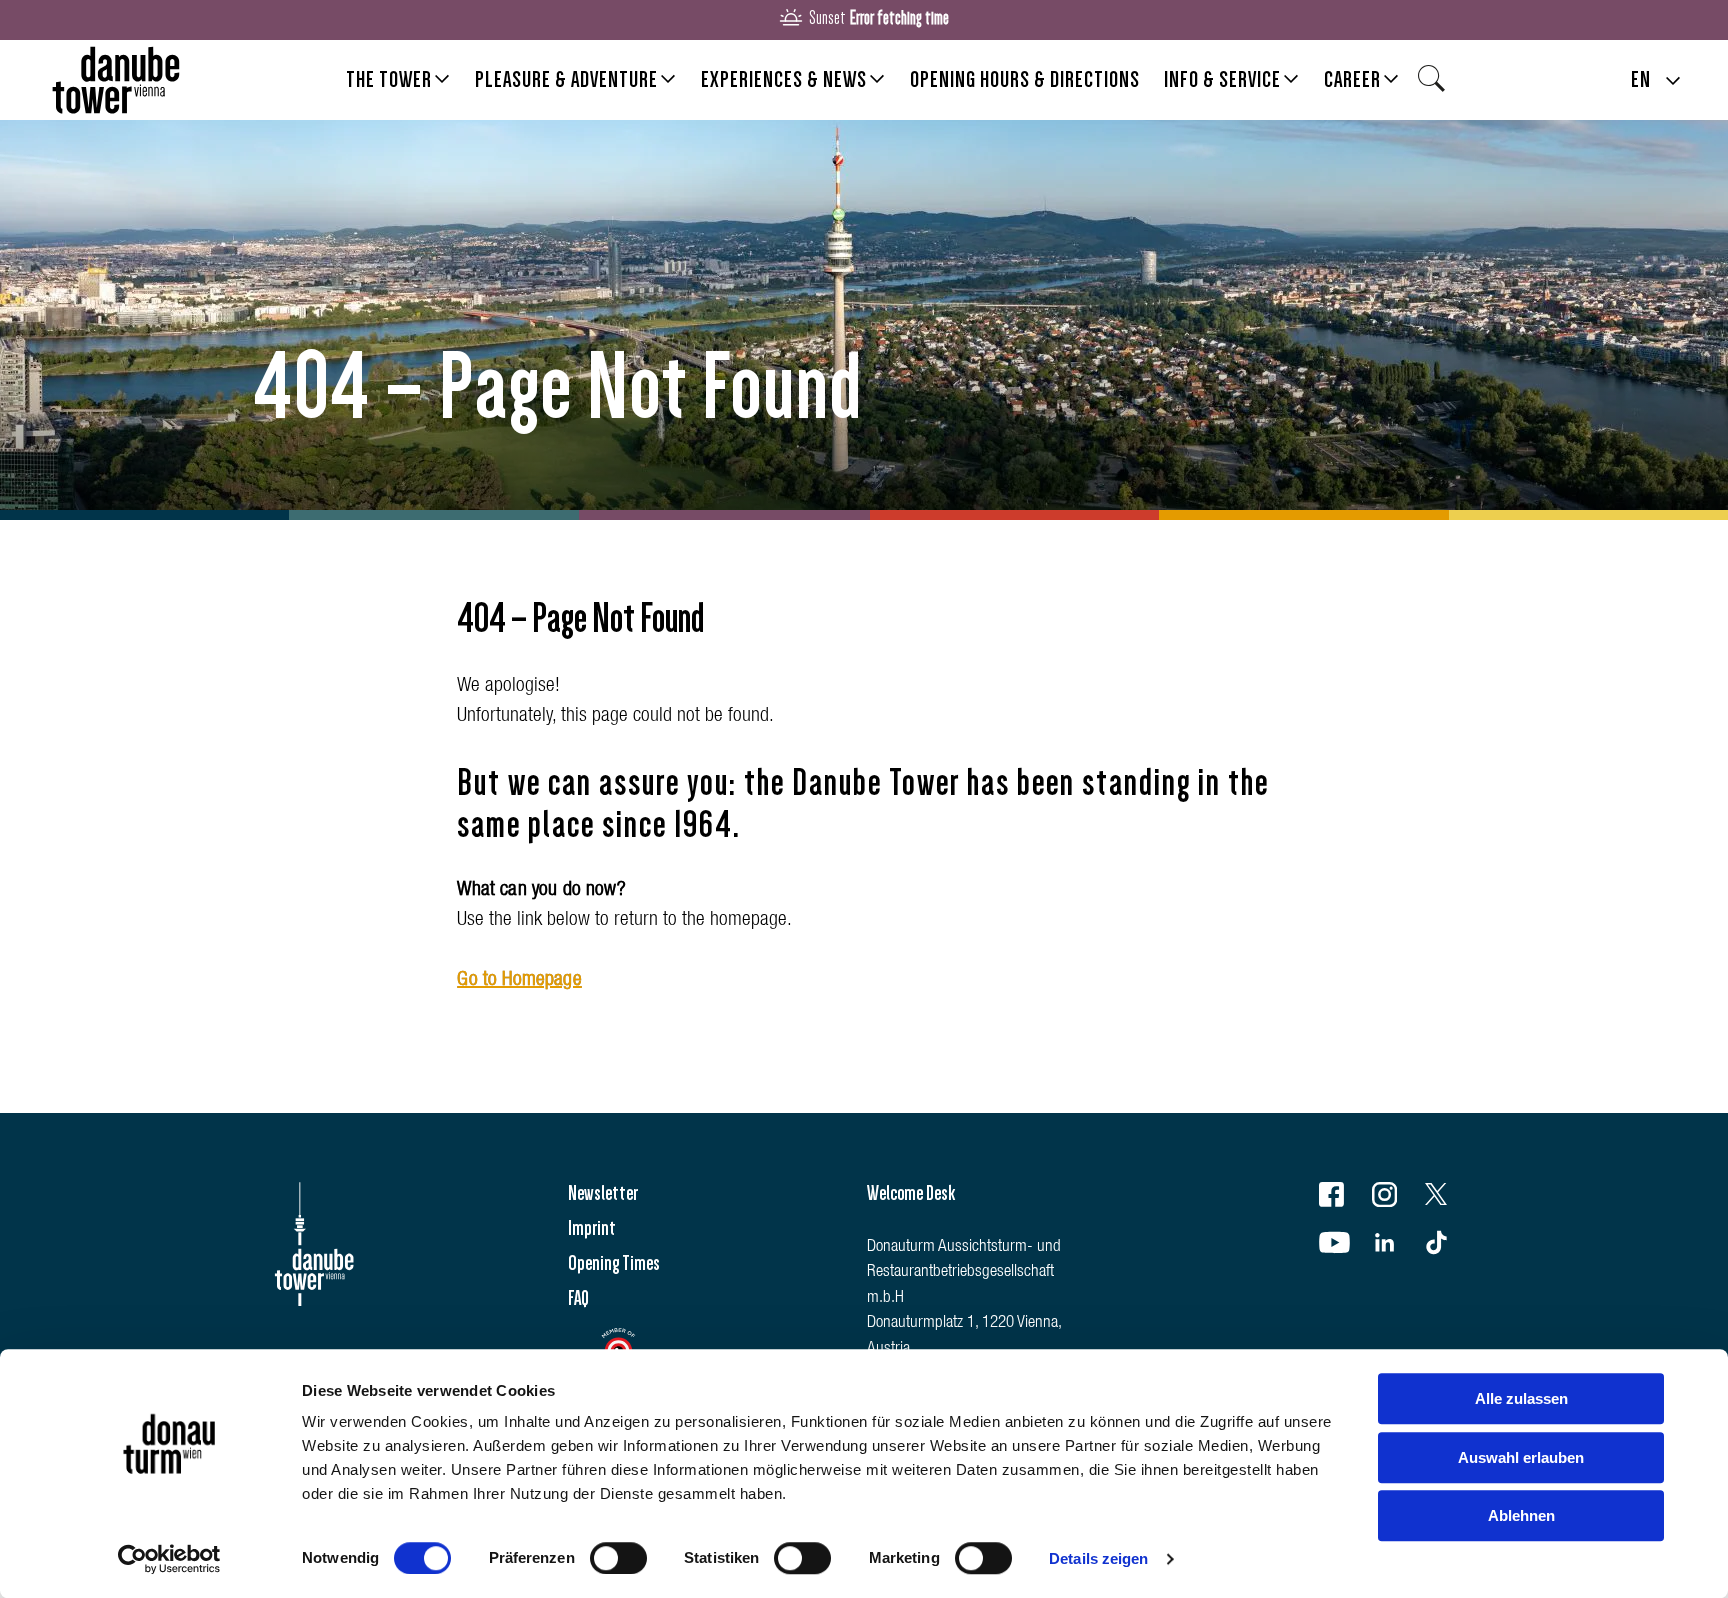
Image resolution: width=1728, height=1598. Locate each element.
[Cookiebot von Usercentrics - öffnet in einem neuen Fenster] (169, 1559)
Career (1352, 79)
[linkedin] (1397, 1246)
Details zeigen (1098, 1558)
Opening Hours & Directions (1025, 79)
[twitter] (1449, 1198)
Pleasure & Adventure (566, 79)
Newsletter (603, 1193)
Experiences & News (784, 79)
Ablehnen (1521, 1515)
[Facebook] (1344, 1198)
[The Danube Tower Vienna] (116, 80)
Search (1437, 85)
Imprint (592, 1228)
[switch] (618, 1558)
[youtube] (1344, 1246)
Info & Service (1222, 79)
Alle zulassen (1521, 1398)
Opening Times (614, 1263)
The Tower (389, 79)
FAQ (578, 1298)
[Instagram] (1397, 1198)
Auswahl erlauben (1521, 1457)
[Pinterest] (1449, 1246)
